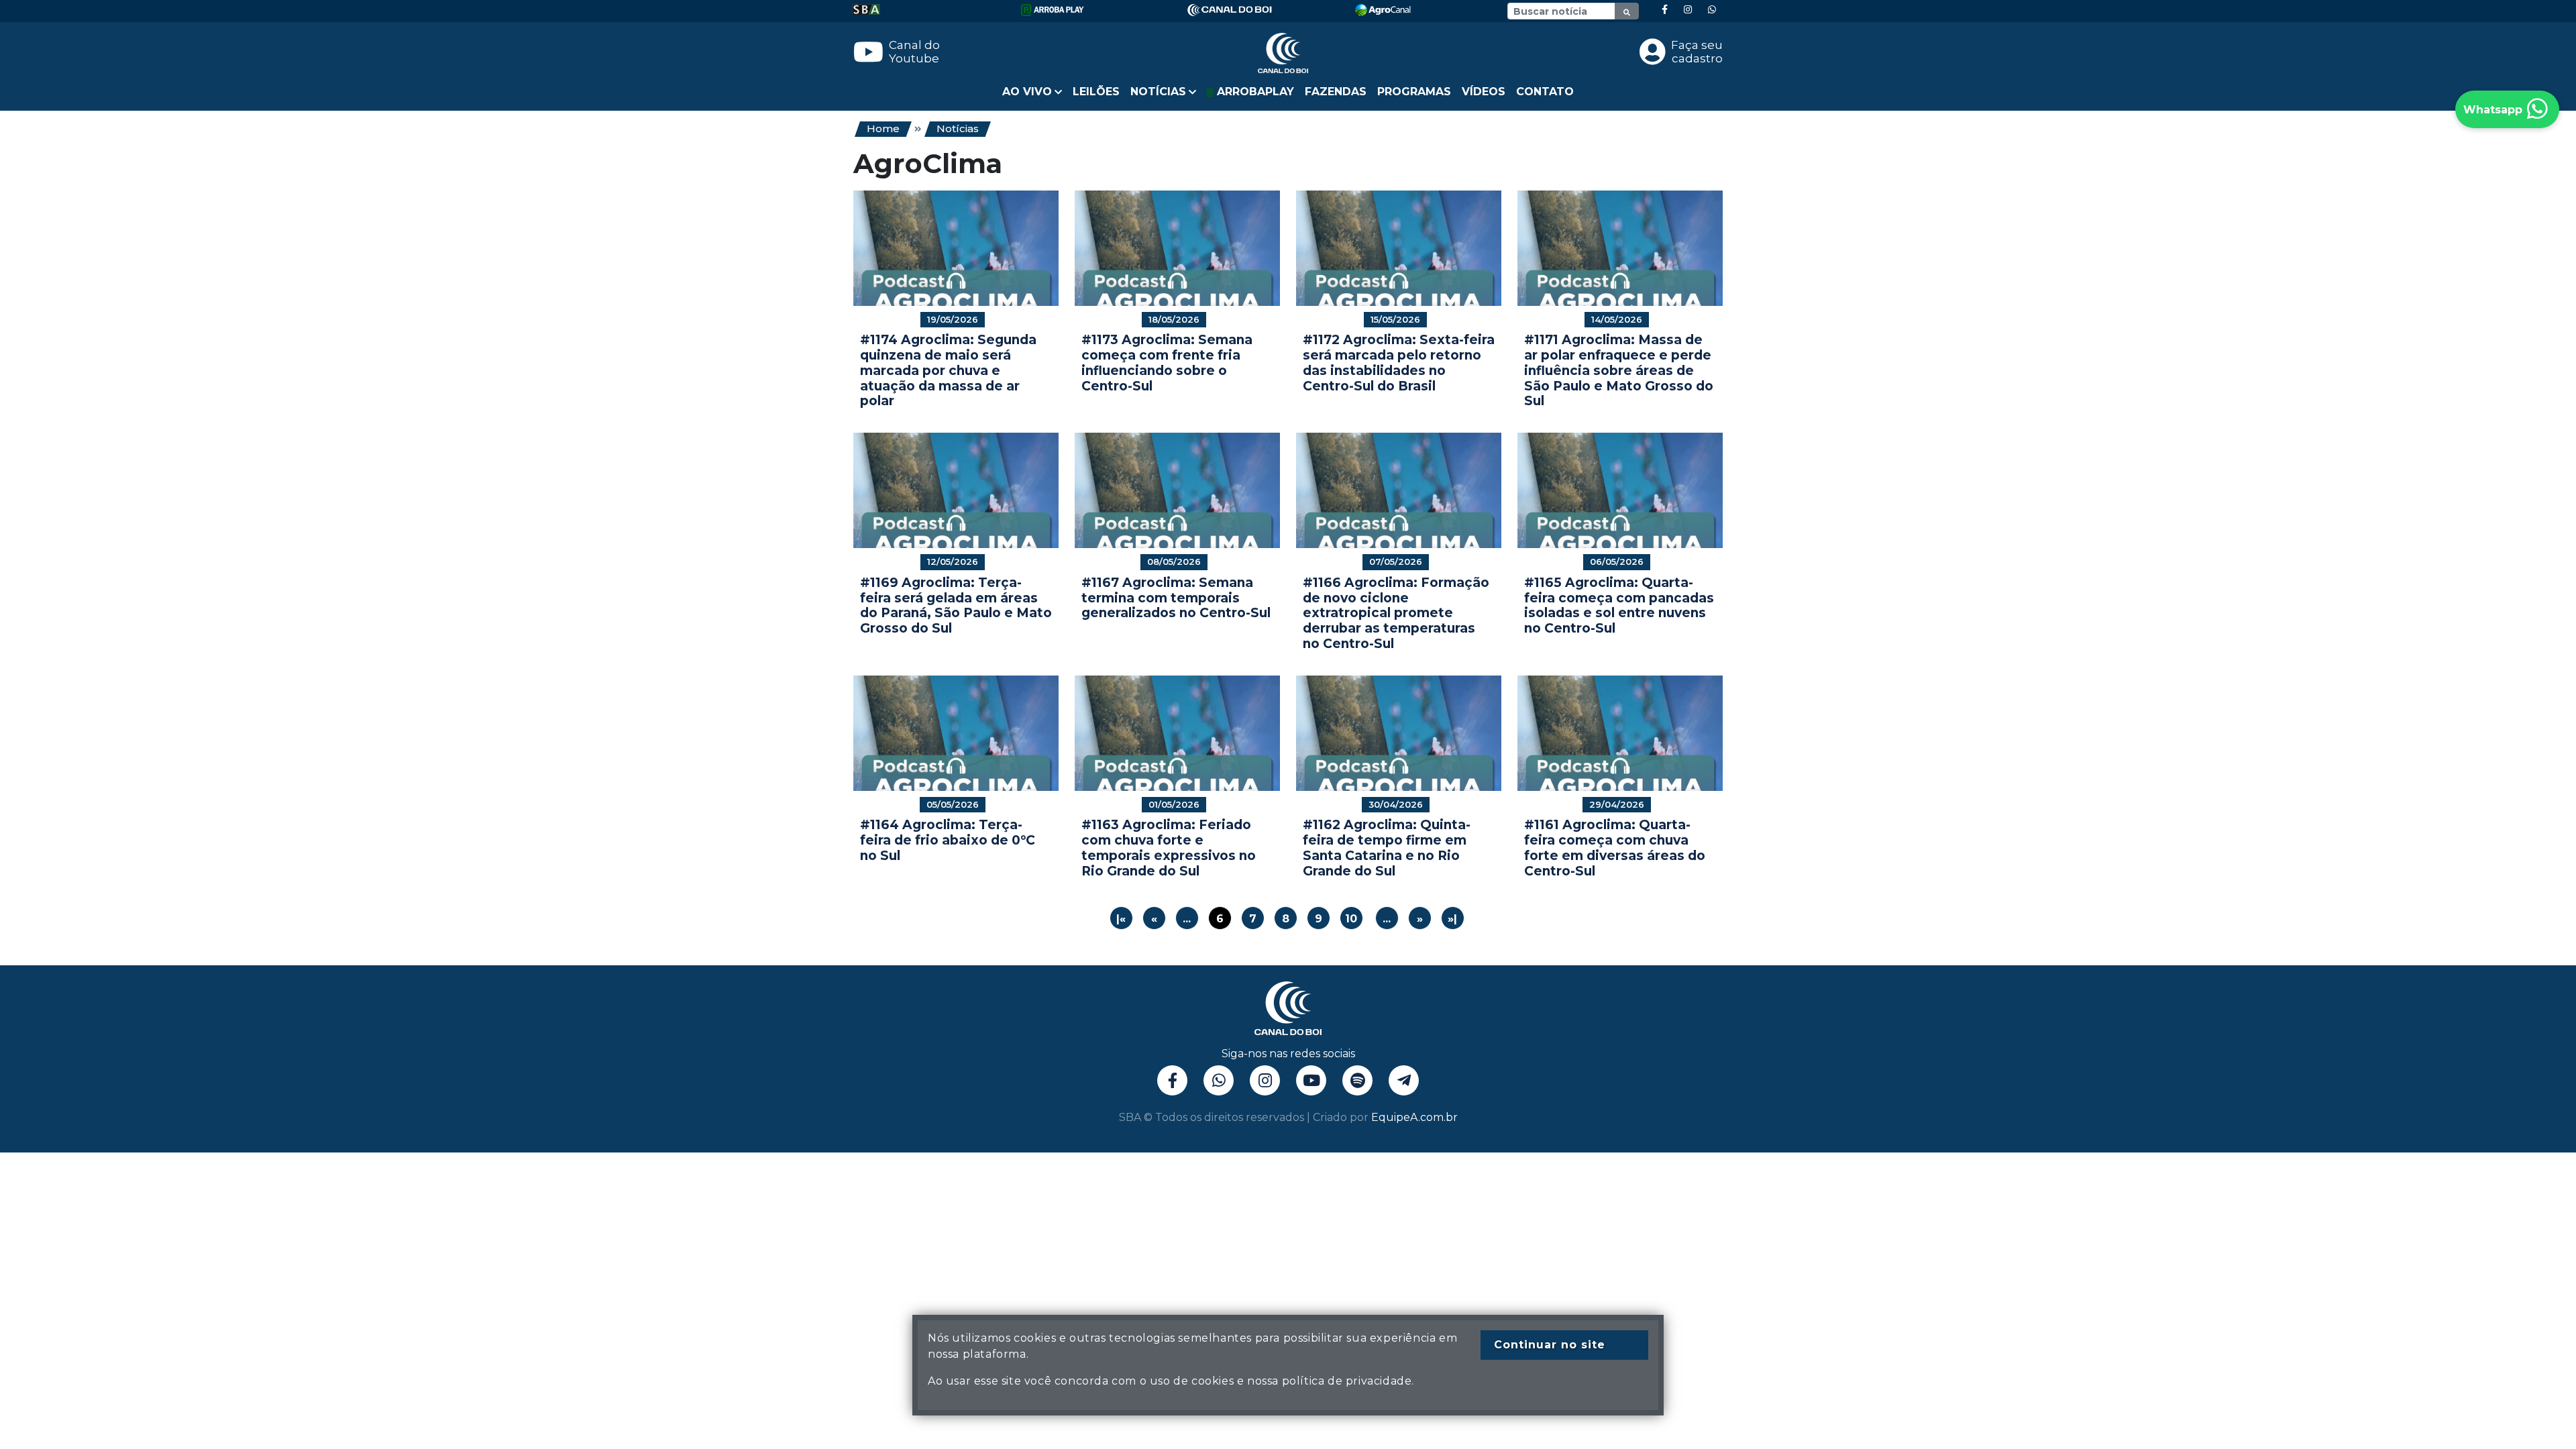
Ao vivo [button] (1027, 92)
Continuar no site (1550, 1345)
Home (883, 128)
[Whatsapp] (1712, 10)
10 (1351, 919)
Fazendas (1336, 92)
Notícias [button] (1158, 92)
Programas (1414, 92)
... (1187, 919)
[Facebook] (1665, 10)
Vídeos (1484, 92)
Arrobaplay (1254, 92)
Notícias (958, 128)
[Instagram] (1688, 10)
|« (1121, 919)
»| (1452, 919)
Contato (1545, 92)
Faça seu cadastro (1697, 52)
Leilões (1096, 92)
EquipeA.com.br (1414, 1117)
